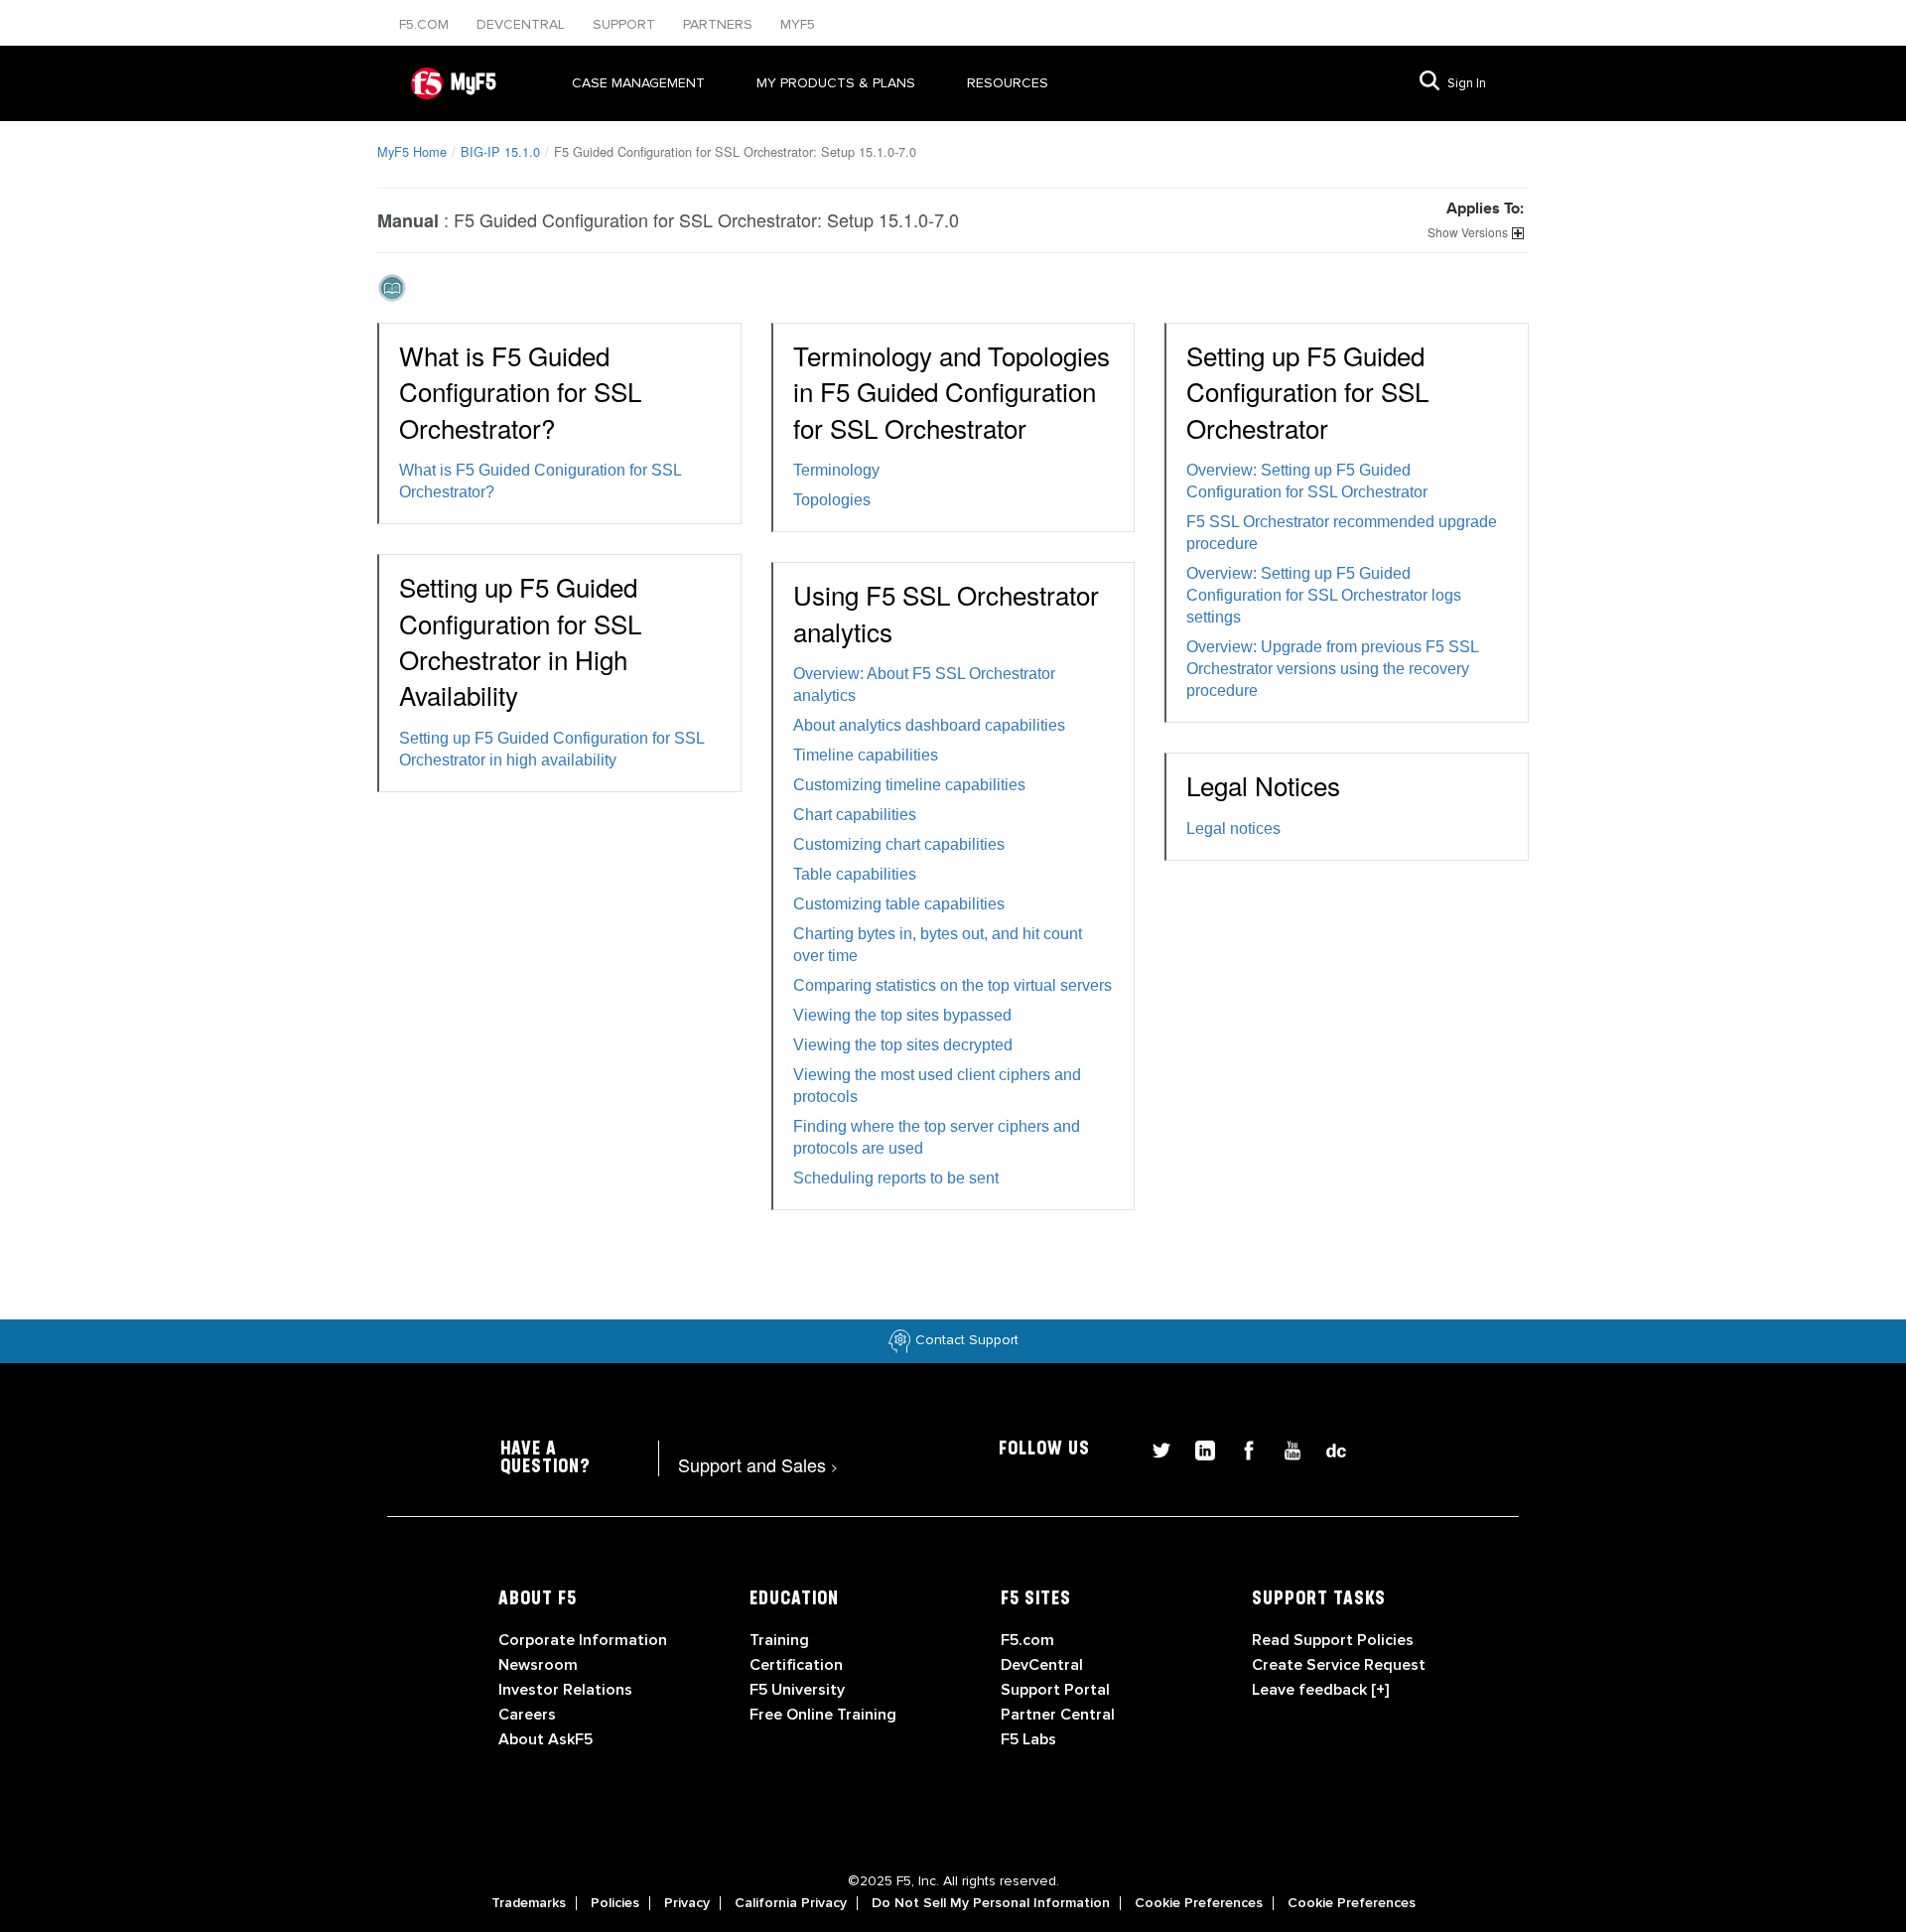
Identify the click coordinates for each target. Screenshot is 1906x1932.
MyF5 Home (412, 151)
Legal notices (1233, 828)
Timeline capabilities (866, 755)
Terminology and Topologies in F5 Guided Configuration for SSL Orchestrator (952, 391)
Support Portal (1055, 1690)
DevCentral (1042, 1665)
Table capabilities (855, 874)
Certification (796, 1665)
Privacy (687, 1903)
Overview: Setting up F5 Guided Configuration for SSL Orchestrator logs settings (1324, 595)
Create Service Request (1339, 1665)
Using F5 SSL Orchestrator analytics (946, 612)
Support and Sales (758, 1464)
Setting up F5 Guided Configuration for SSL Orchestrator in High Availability (520, 640)
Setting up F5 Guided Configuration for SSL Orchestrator (1307, 391)
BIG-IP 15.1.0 (500, 151)
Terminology (836, 470)
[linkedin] (1197, 1448)
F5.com (426, 24)
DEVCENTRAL (523, 24)
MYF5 (798, 24)
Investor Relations (565, 1690)
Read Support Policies (1333, 1640)
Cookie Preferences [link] (1199, 1903)
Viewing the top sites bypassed (902, 1015)
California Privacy (791, 1903)
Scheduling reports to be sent (896, 1178)
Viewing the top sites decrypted (903, 1045)
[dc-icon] (1326, 1448)
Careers (527, 1715)
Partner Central (1058, 1715)
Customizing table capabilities (899, 904)
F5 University (797, 1690)
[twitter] (1154, 1448)
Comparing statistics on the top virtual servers (953, 985)
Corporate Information (583, 1640)
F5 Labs (1028, 1739)
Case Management (638, 83)
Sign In (1467, 83)
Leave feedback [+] (1320, 1690)
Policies (615, 1903)
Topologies (832, 500)
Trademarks (529, 1903)
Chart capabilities (855, 815)
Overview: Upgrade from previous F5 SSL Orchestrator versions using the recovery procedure (1332, 669)
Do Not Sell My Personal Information (991, 1903)
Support (626, 24)
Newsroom (538, 1665)
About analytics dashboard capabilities (929, 725)
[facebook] (1241, 1448)
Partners (720, 24)
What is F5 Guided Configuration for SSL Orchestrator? (520, 391)
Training (779, 1640)
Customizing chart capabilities (899, 844)
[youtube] (1285, 1448)
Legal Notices (1263, 785)
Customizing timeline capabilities (909, 785)
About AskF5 (545, 1739)
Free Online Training (823, 1715)
